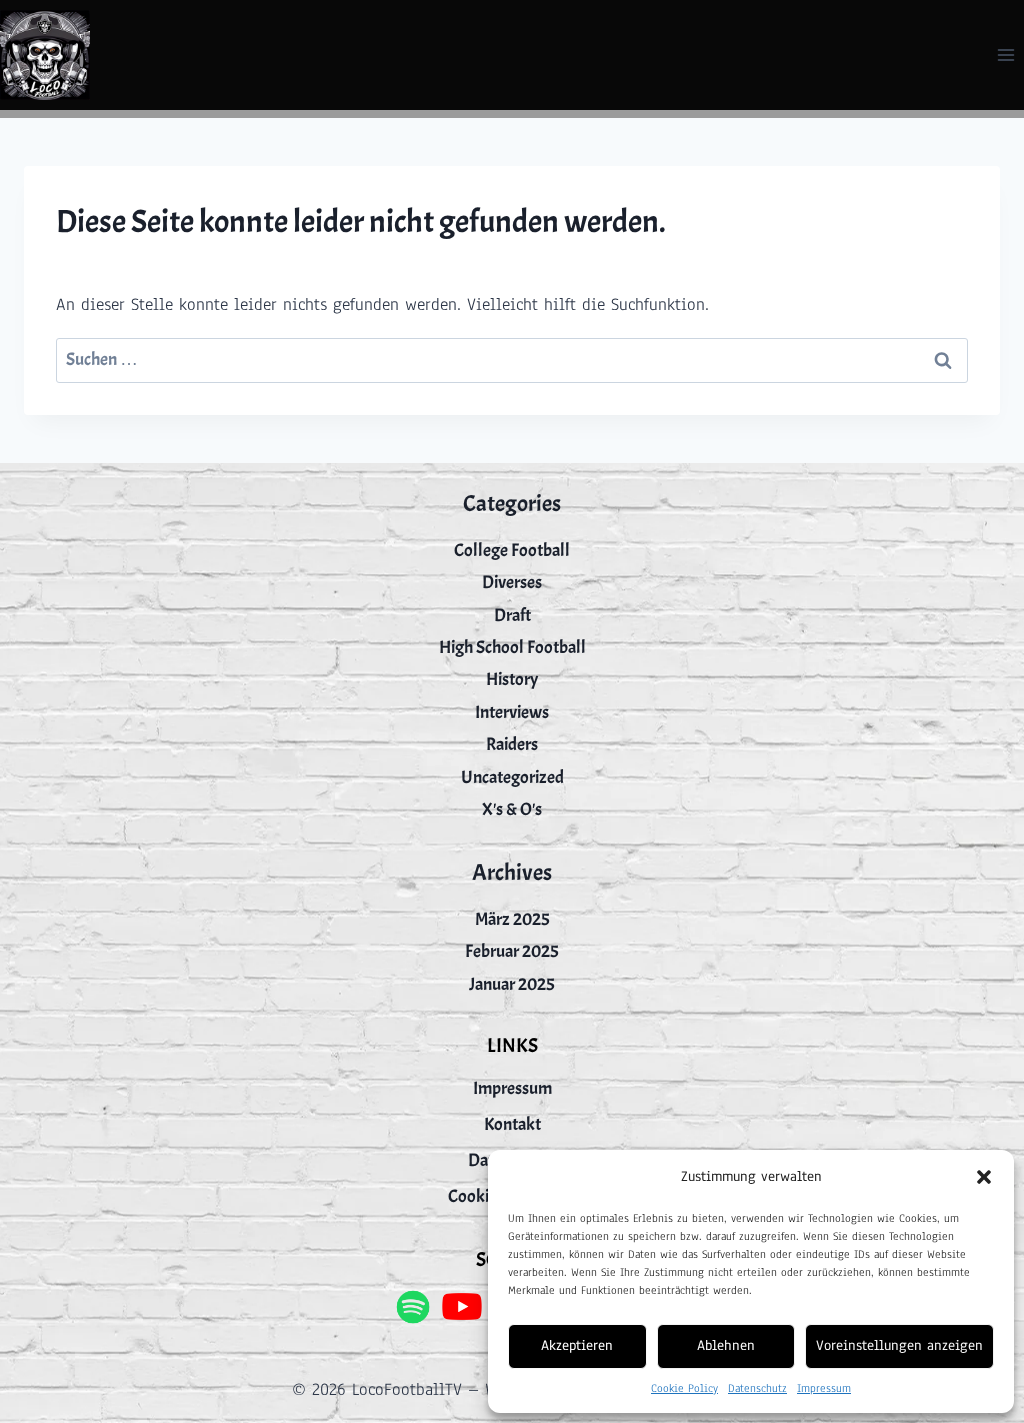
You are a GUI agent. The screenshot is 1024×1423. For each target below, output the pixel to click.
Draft (512, 615)
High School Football (512, 647)
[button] (984, 1177)
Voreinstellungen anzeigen (899, 1345)
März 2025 (512, 919)
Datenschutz (757, 1388)
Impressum (824, 1388)
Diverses (512, 582)
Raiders (512, 744)
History (512, 679)
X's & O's (512, 809)
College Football (512, 550)
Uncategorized (512, 777)
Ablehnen (726, 1345)
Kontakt (512, 1124)
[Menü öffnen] (1005, 54)
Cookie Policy (684, 1388)
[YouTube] (462, 1306)
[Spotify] (412, 1306)
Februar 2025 (512, 951)
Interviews (512, 712)
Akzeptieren (577, 1345)
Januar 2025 (512, 984)
